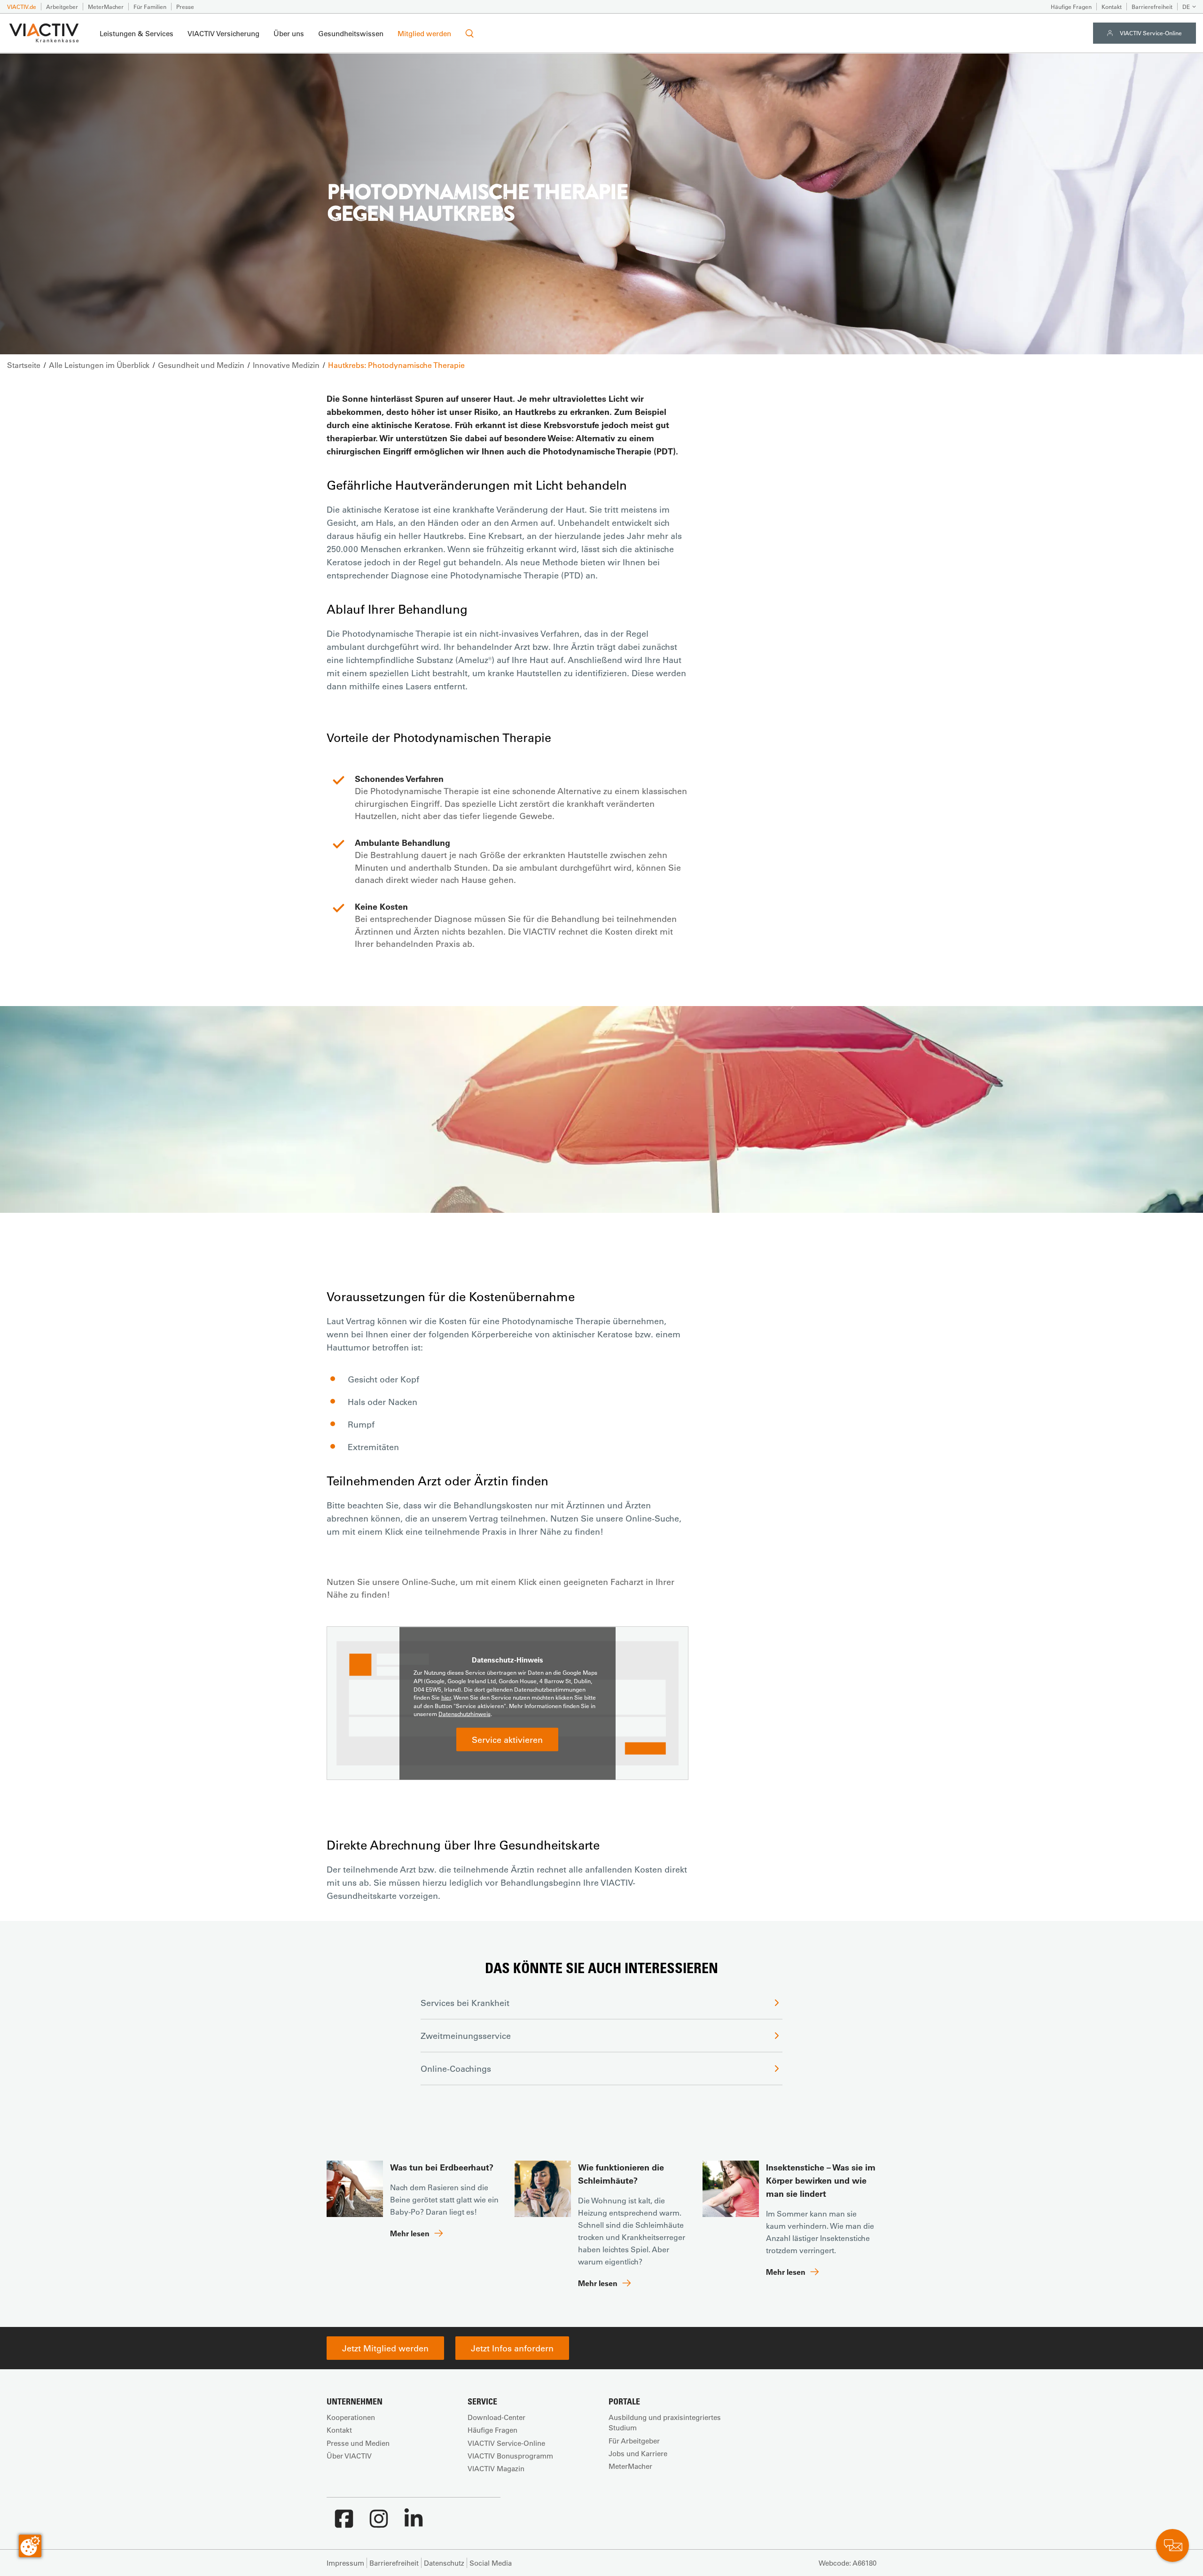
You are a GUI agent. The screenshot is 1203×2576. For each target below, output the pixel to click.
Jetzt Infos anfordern (512, 2348)
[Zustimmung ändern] (30, 2546)
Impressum (345, 2563)
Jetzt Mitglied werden (385, 2348)
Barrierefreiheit (1152, 7)
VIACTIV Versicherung (223, 33)
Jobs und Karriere (638, 2453)
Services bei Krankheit (465, 2003)
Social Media (491, 2563)
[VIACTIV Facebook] (344, 2523)
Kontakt (1112, 7)
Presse (185, 7)
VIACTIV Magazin (496, 2468)
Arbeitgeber (62, 7)
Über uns (289, 33)
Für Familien (150, 7)
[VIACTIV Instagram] (379, 2523)
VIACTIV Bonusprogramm (510, 2456)
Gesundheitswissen (351, 33)
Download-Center (496, 2417)
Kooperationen (351, 2417)
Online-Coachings (456, 2069)
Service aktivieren (507, 1740)
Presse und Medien (358, 2443)
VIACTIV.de (22, 7)
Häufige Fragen (1071, 7)
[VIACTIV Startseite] (44, 33)
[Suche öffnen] (469, 33)
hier (446, 1697)
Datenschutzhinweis (465, 1714)
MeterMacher (106, 7)
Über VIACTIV (349, 2456)
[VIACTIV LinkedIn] (414, 2523)
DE (1186, 7)
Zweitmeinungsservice (466, 2036)
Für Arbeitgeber (634, 2441)
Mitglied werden (424, 33)
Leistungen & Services (137, 33)
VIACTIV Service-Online (1151, 33)
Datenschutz (444, 2563)
